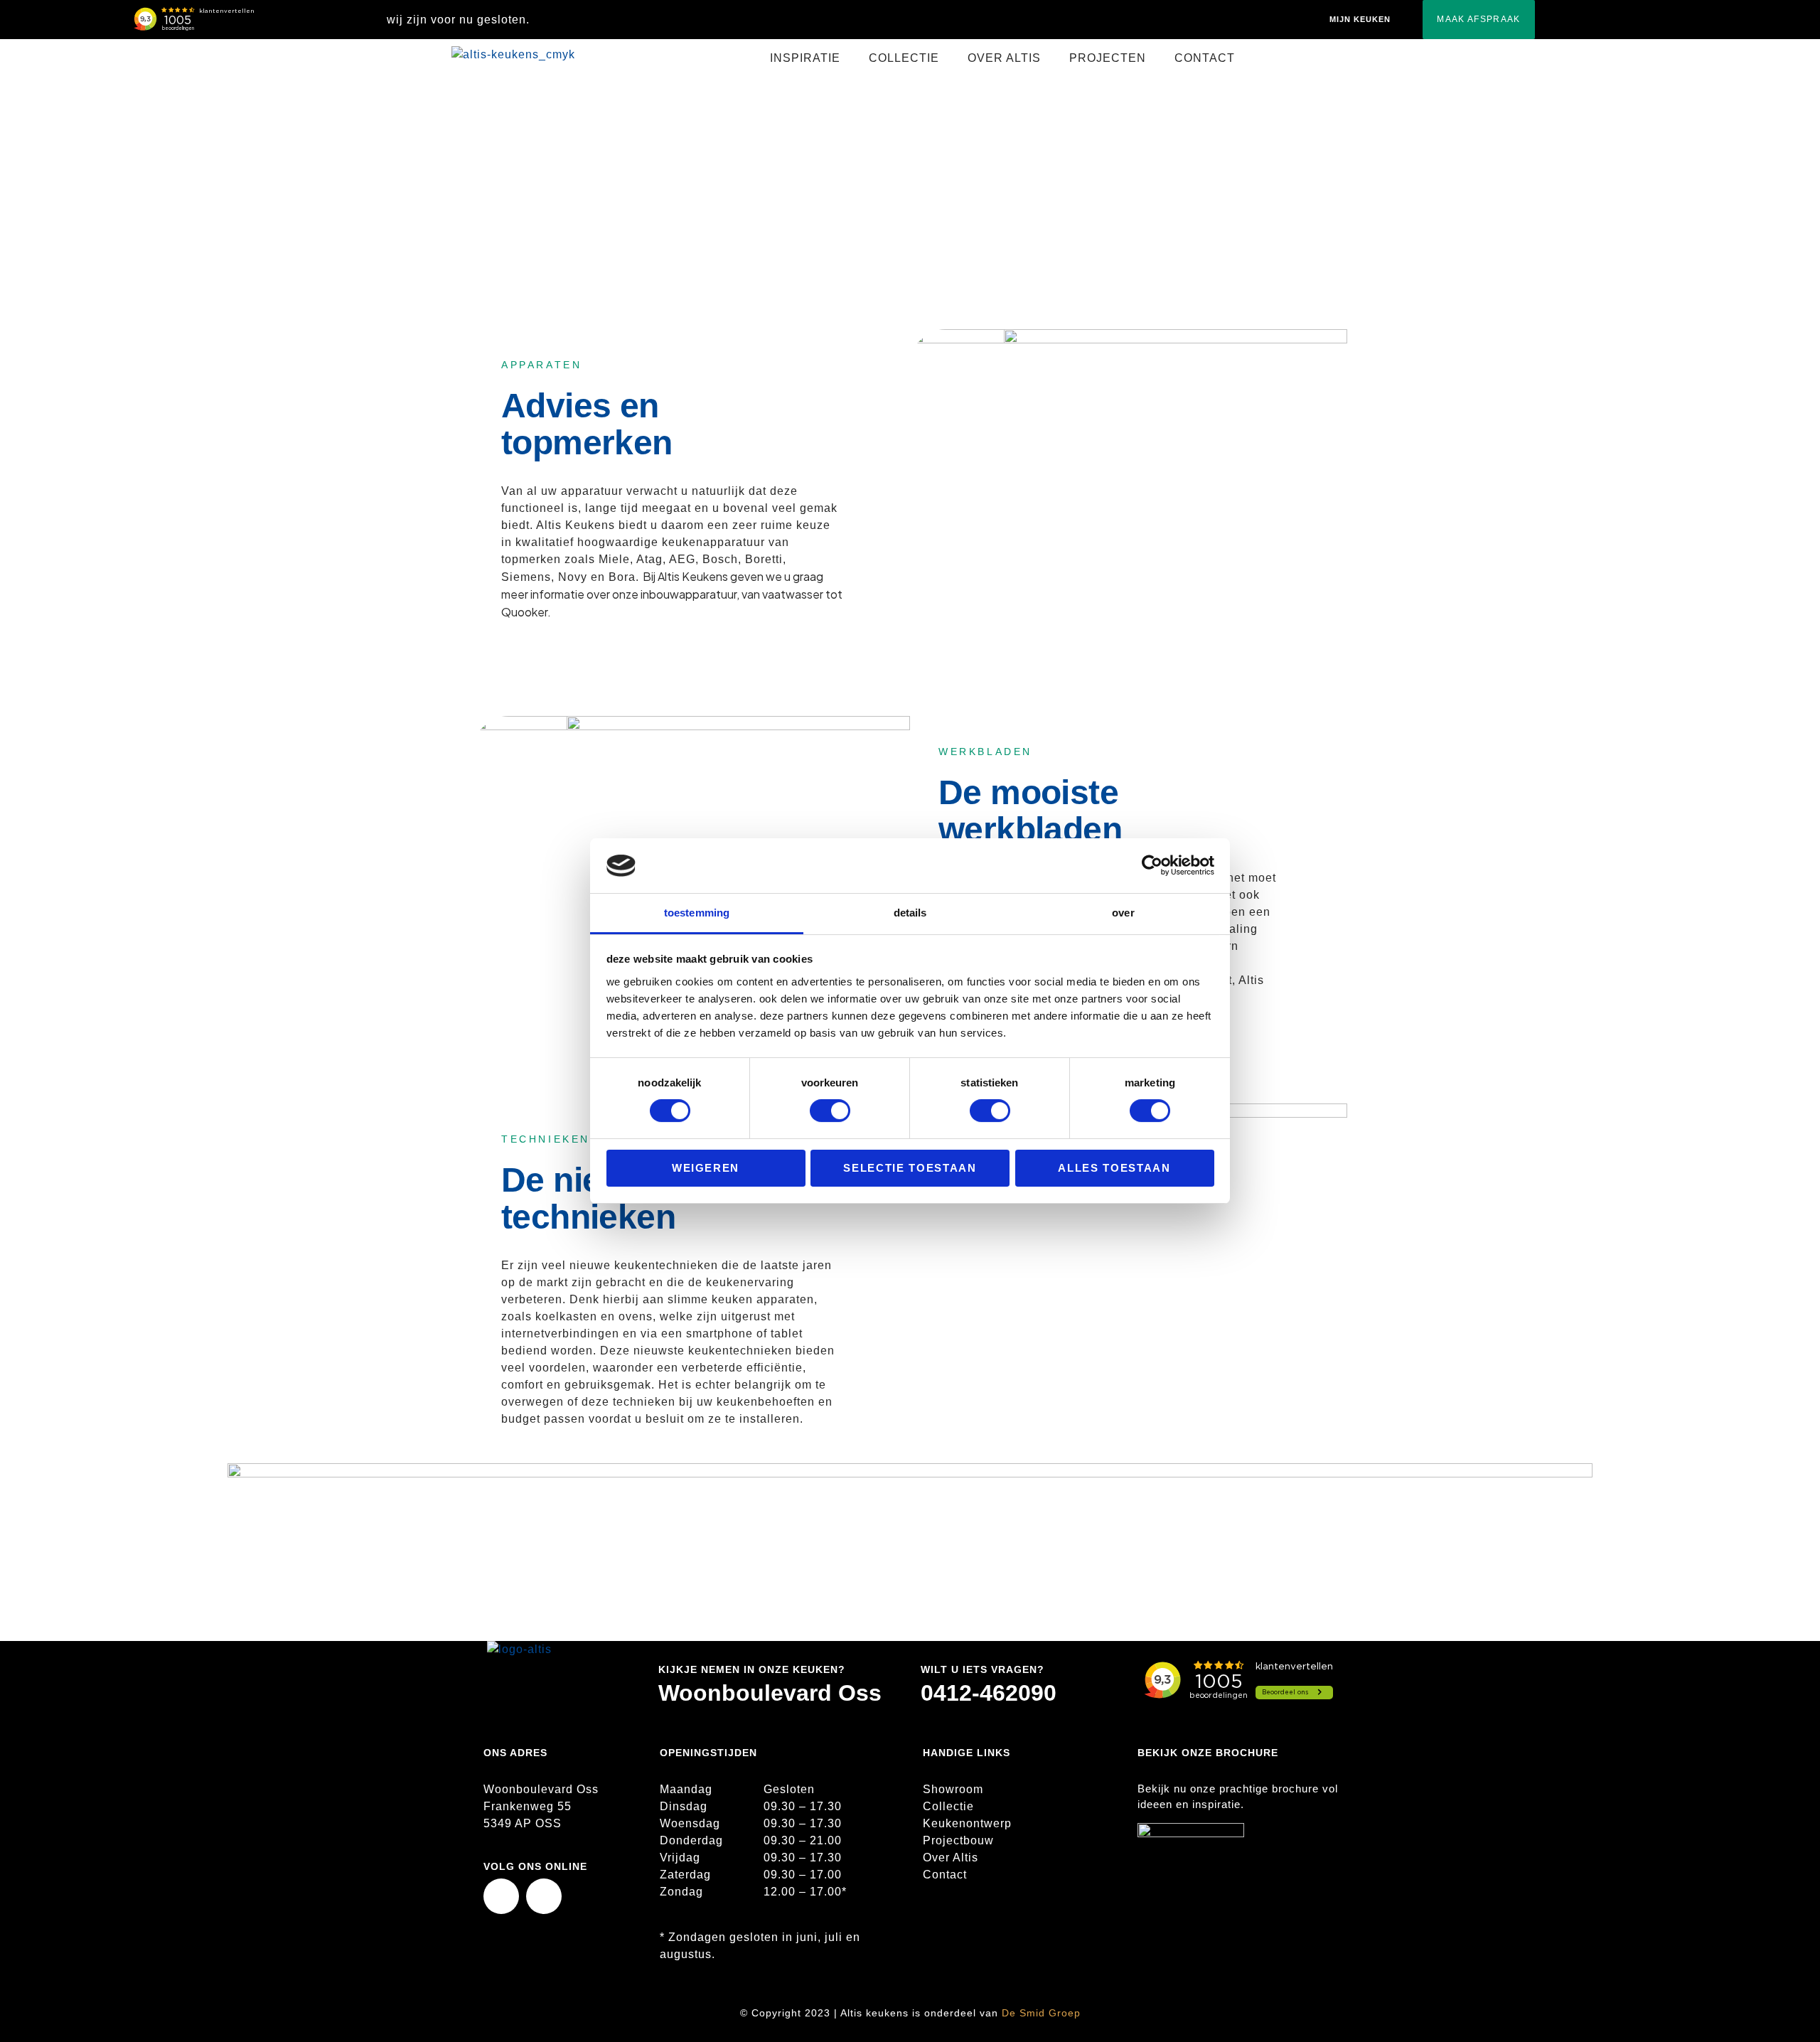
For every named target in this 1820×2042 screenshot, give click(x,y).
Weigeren (706, 1168)
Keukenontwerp (967, 1823)
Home (817, 164)
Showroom (953, 1789)
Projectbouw (958, 1840)
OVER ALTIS (1004, 58)
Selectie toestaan (910, 1168)
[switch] (830, 1111)
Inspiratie (872, 164)
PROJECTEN (1108, 58)
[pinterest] (544, 1896)
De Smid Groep (1041, 2013)
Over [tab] (1123, 913)
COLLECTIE (904, 58)
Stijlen (930, 164)
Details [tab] (910, 913)
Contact (945, 1875)
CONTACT (1205, 58)
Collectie (948, 1806)
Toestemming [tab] (697, 913)
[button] (809, 58)
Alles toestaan (1114, 1168)
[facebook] (501, 1896)
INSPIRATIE (805, 58)
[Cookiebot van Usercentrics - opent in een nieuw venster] (1152, 865)
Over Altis (951, 1857)
